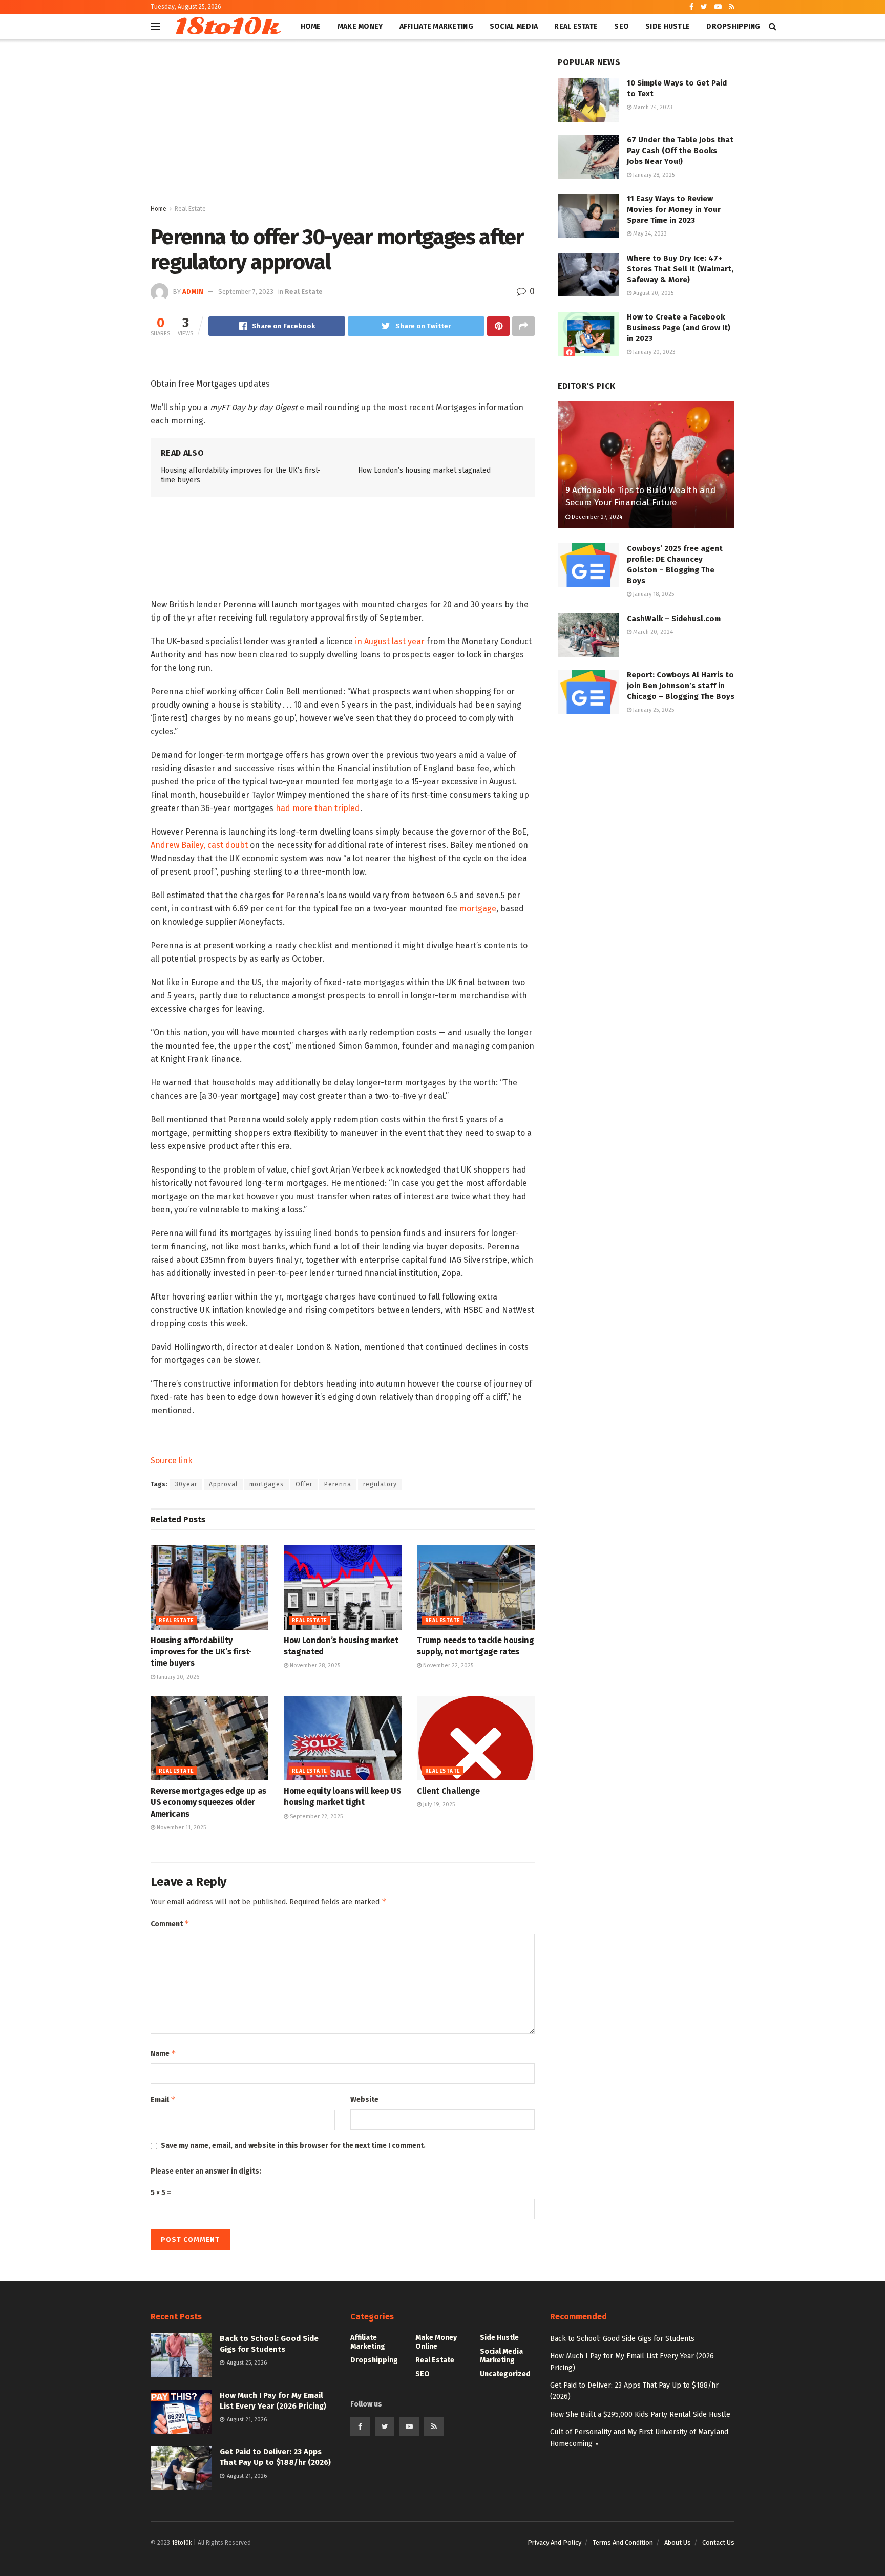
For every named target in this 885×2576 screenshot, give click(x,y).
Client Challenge (448, 1791)
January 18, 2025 (653, 594)
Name (163, 2053)
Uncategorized (505, 2374)
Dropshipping (733, 26)
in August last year (390, 641)
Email (163, 2100)
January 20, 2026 (177, 1677)
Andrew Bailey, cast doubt (199, 845)
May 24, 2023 (649, 234)
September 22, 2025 (315, 1816)
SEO (621, 26)
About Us (678, 2542)
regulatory (380, 1484)
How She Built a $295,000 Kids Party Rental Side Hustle (640, 2414)
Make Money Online (436, 2342)
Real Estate (576, 26)
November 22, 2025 (447, 1665)
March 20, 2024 (652, 632)
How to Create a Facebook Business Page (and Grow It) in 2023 (679, 328)
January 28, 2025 (653, 175)
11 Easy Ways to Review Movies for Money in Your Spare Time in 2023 (674, 209)
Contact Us (718, 2542)
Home (311, 26)
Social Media (514, 26)
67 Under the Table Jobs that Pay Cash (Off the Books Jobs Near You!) (680, 151)
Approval (223, 1484)
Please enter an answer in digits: (206, 2171)
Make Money (360, 26)
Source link (172, 1461)
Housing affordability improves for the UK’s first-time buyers (201, 1652)
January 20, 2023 (654, 352)
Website (364, 2100)
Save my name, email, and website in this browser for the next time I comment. (293, 2146)
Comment (170, 1923)
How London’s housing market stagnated (424, 470)
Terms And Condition (623, 2542)
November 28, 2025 (314, 1665)
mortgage (478, 909)
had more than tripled (318, 808)
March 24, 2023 (652, 107)
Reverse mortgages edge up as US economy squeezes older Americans (208, 1802)
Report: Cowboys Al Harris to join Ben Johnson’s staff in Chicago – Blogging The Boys (681, 686)
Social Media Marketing (501, 2356)
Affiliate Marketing (436, 26)
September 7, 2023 (246, 292)
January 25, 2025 (653, 710)
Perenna (338, 1484)
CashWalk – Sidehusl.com (674, 619)
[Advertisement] (343, 126)
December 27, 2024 (596, 517)
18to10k (226, 27)
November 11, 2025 (181, 1828)
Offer (304, 1484)
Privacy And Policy (554, 2542)
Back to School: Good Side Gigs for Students (622, 2339)
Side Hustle (668, 26)
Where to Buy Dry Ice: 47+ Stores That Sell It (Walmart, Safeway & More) (680, 269)
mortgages (267, 1484)
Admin (193, 292)
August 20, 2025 (652, 293)
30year (186, 1484)
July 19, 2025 (438, 1805)
